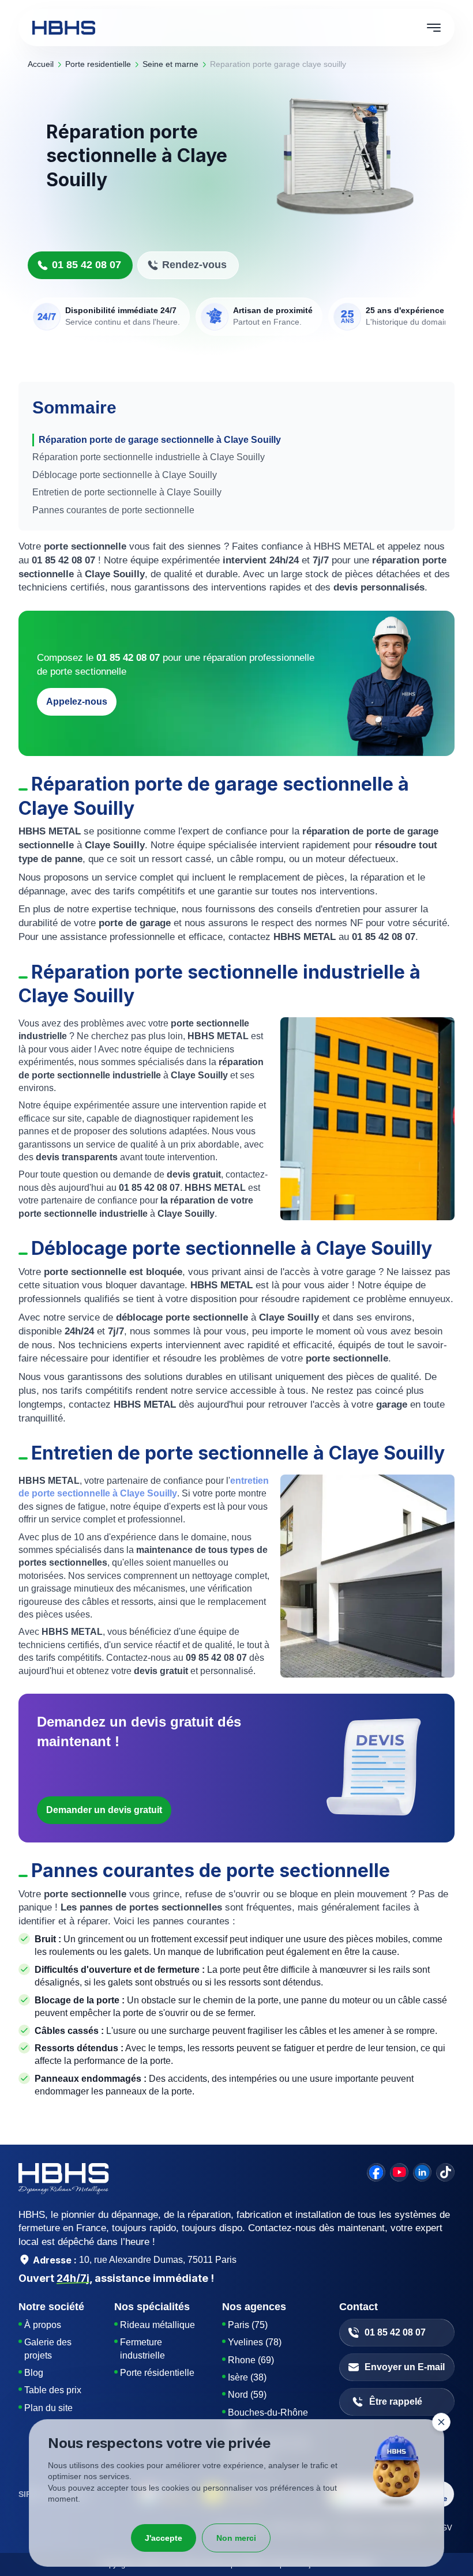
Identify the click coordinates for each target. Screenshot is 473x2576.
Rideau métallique (157, 2325)
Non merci (236, 2538)
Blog (34, 2373)
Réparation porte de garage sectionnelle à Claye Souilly (160, 440)
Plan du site (48, 2408)
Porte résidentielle (157, 2373)
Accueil (41, 64)
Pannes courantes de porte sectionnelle (113, 510)
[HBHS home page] (64, 28)
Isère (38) (247, 2377)
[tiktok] (445, 2172)
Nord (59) (247, 2395)
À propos (43, 2325)
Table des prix (53, 2390)
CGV (444, 2528)
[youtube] (399, 2172)
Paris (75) (248, 2325)
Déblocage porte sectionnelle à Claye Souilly (125, 475)
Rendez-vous (194, 265)
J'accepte (164, 2538)
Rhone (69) (251, 2360)
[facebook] (376, 2172)
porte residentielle (98, 64)
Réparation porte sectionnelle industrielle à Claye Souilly (149, 457)
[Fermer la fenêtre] (441, 2422)
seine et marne (170, 64)
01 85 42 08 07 (87, 265)
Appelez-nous (77, 702)
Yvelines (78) (255, 2342)
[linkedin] (422, 2172)
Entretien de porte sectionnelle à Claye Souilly (127, 492)
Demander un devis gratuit (104, 1810)
